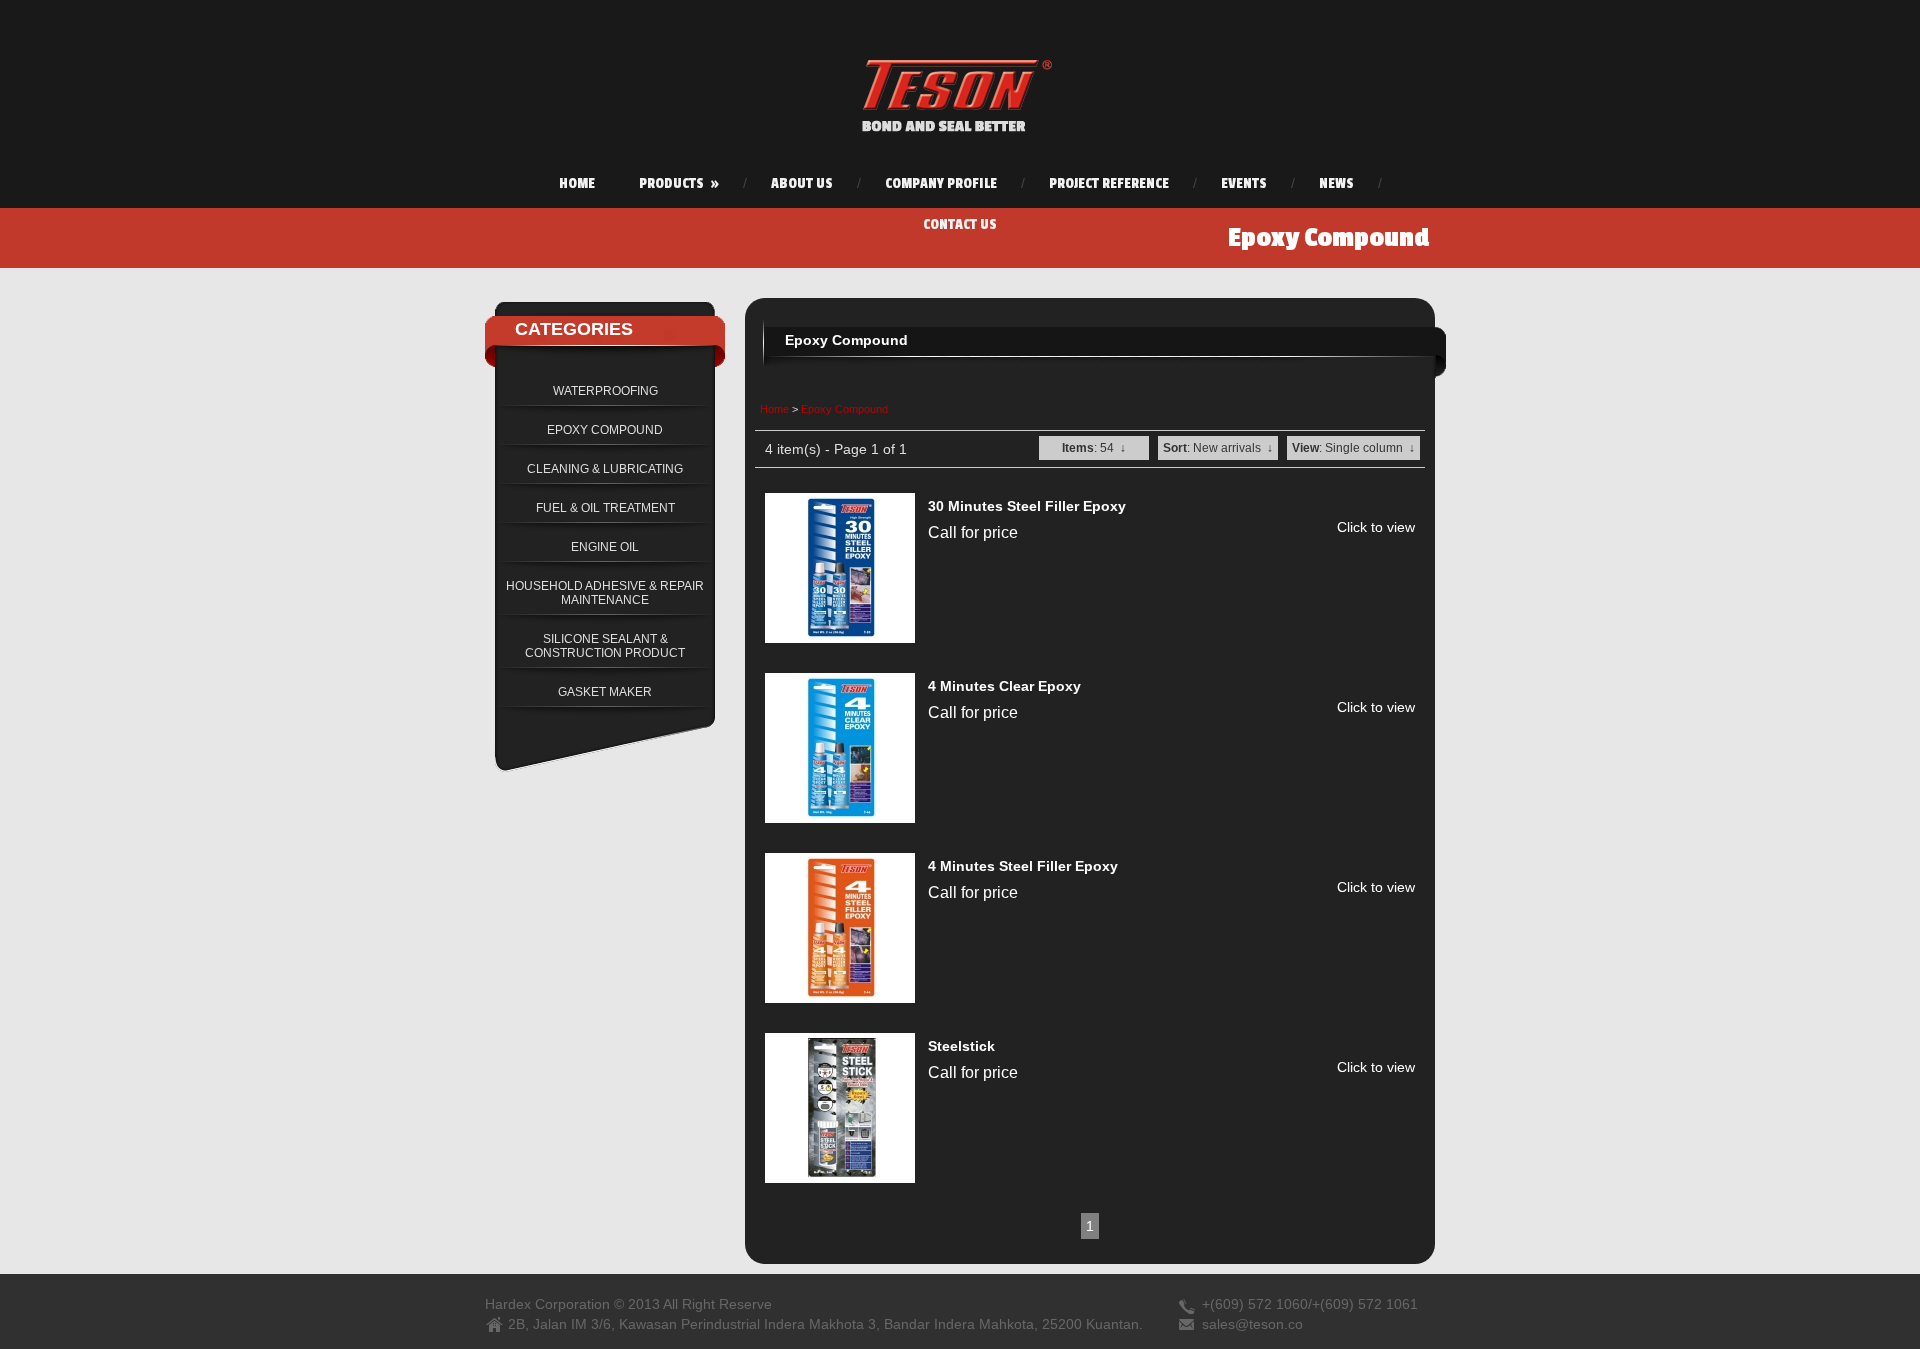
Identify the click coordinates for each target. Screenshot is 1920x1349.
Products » (679, 183)
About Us (802, 183)
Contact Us (960, 224)
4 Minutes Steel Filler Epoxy (1023, 866)
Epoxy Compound (844, 409)
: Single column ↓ (1353, 448)
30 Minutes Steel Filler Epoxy (1027, 506)
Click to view (1376, 527)
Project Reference (1109, 183)
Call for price (973, 532)
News (1336, 183)
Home (577, 183)
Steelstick (961, 1046)
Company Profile (941, 183)
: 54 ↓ (1094, 448)
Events (1244, 183)
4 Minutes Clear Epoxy (1004, 686)
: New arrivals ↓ (1218, 448)
